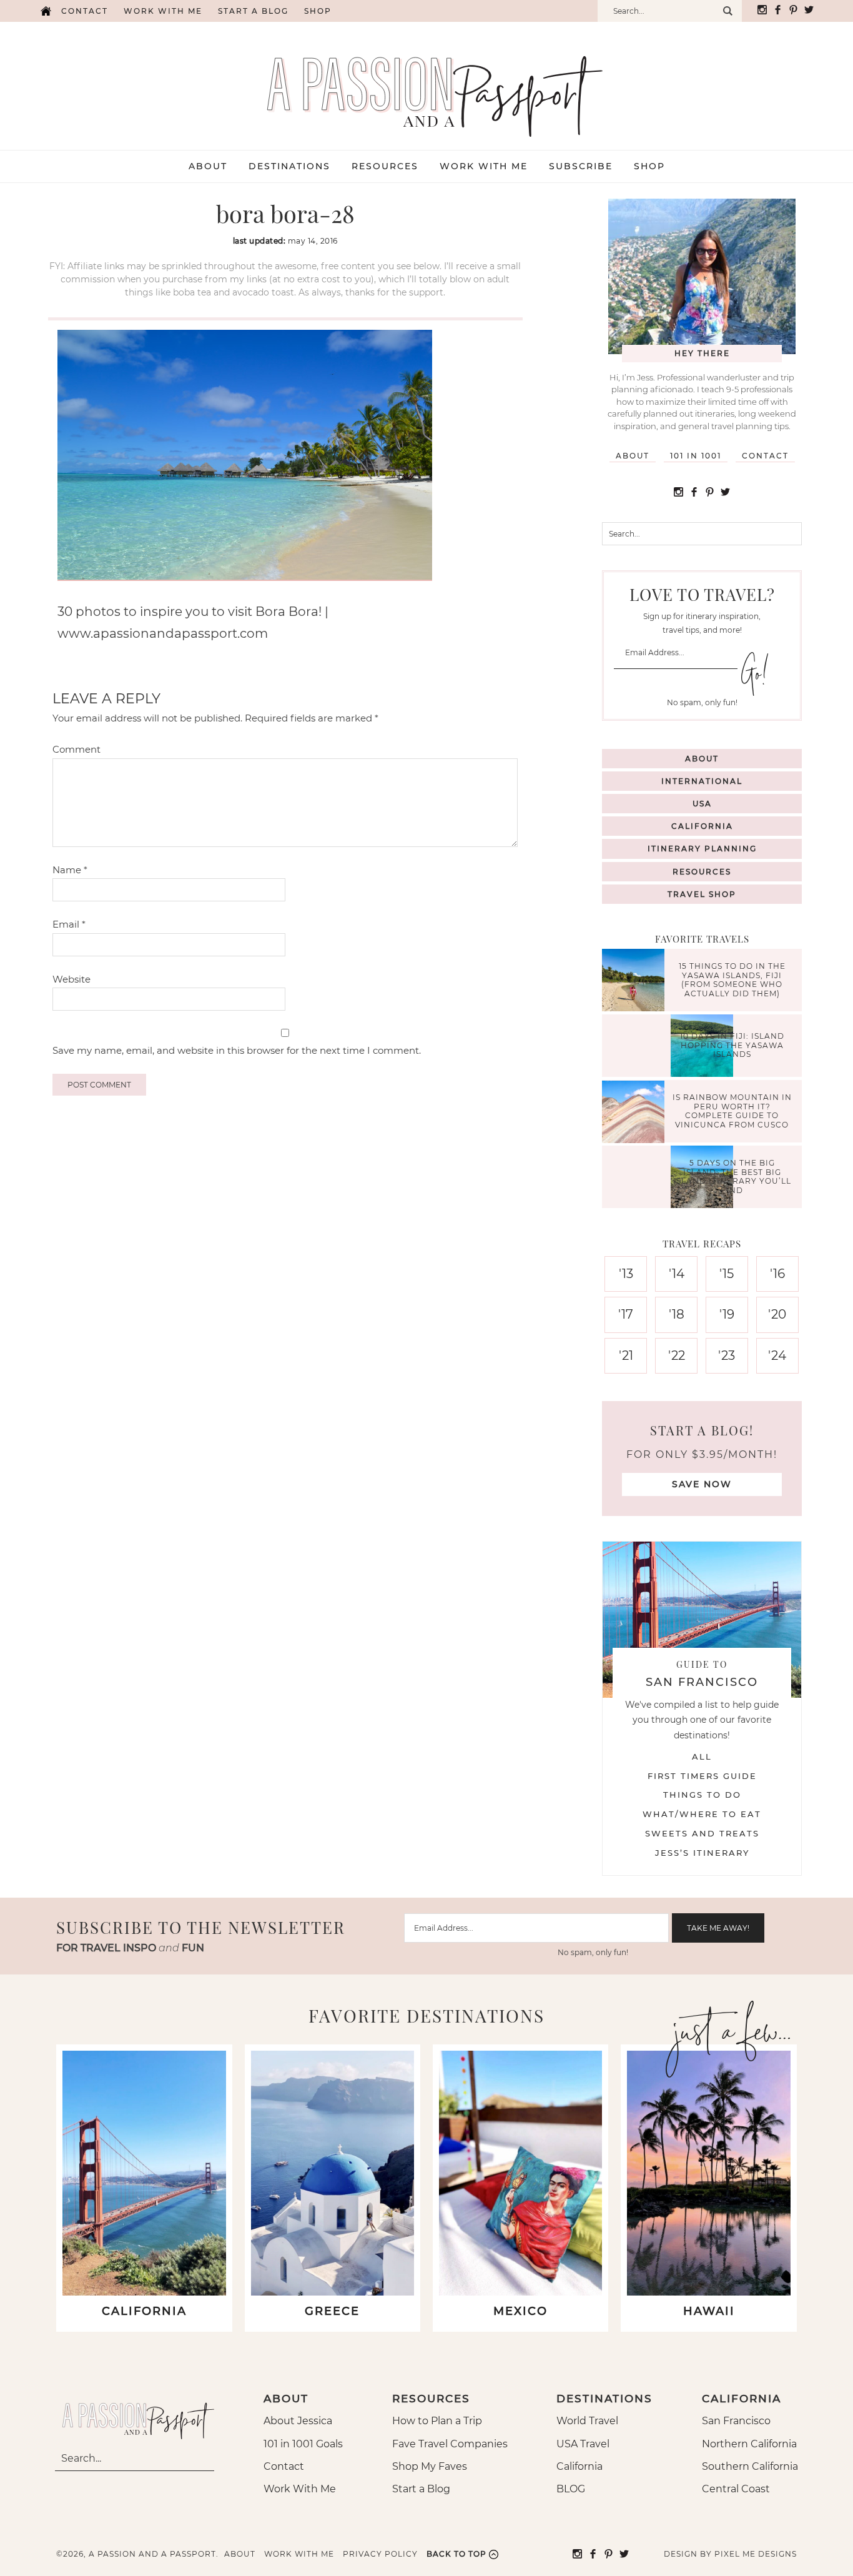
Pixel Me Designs (756, 2554)
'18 (677, 1314)
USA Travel (583, 2444)
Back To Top (456, 2554)
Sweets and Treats (702, 1833)
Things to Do (702, 1795)
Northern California (749, 2444)
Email (69, 924)
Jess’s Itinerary (702, 1853)
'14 (677, 1274)
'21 (626, 1355)
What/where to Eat (702, 1814)
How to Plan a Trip (437, 2421)
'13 (626, 1274)
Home (46, 11)
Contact (85, 11)
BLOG (571, 2489)
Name (70, 870)
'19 (727, 1314)
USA (702, 804)
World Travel (587, 2421)
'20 (777, 1314)
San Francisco (736, 2421)
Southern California (750, 2466)
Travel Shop (702, 894)
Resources (702, 872)
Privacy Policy (380, 2554)
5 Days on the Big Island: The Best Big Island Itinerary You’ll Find (732, 1177)
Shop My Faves (430, 2466)
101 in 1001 (696, 456)
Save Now (702, 1484)
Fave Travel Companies (450, 2444)
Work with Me (163, 11)
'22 (677, 1355)
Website (71, 979)
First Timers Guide (702, 1776)
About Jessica (298, 2421)
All (702, 1756)
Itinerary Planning (702, 849)
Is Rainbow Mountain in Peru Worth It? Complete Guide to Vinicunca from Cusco (732, 1111)
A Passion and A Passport (426, 84)
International (702, 781)
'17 (626, 1314)
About (633, 456)
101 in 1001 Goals (303, 2444)
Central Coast (736, 2489)
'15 (727, 1274)
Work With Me (300, 2489)
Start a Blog (253, 11)
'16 (777, 1274)
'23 (727, 1355)
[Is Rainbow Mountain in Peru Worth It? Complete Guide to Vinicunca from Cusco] (636, 1113)
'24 (777, 1355)
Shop (318, 11)
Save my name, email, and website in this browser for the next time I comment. (237, 1050)
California (702, 826)
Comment (76, 749)
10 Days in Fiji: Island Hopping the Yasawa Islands (732, 1046)
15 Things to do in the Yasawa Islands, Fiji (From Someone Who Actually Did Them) (732, 980)
